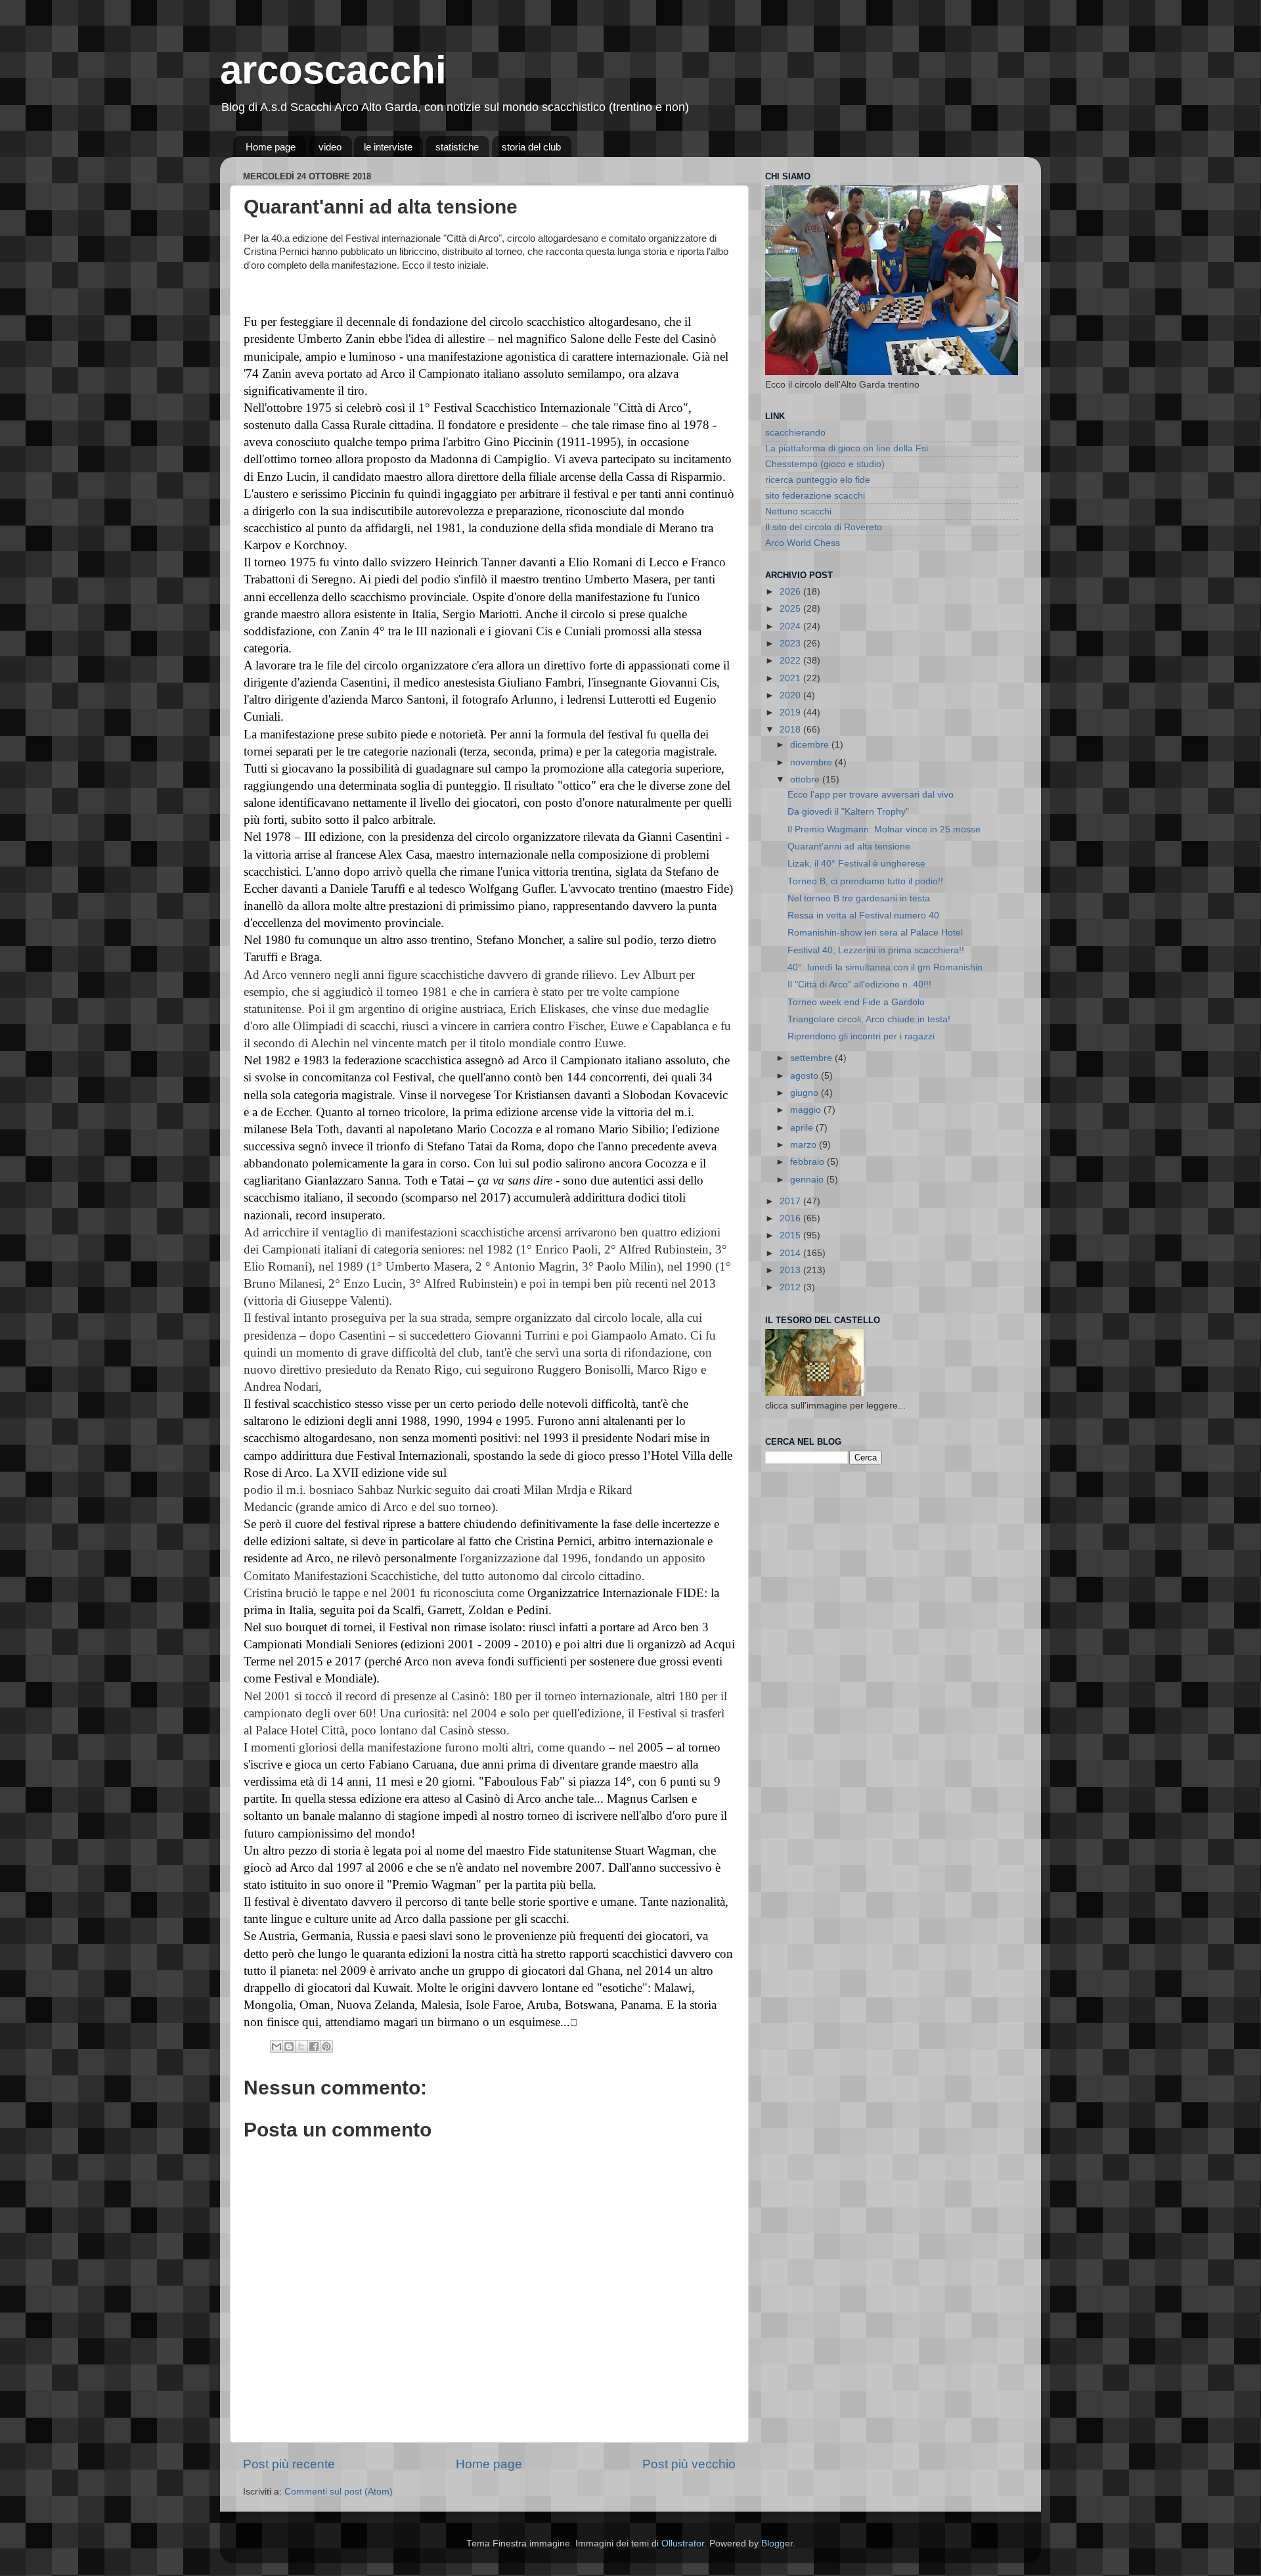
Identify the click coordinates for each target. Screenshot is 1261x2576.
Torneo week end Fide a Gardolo (856, 1002)
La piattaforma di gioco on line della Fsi (847, 448)
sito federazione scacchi (815, 496)
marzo (805, 1145)
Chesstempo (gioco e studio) (825, 464)
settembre (812, 1058)
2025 (791, 609)
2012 (791, 1287)
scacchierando (795, 433)
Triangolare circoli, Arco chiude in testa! (869, 1019)
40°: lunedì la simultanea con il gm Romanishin (885, 967)
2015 (791, 1235)
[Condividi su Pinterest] (326, 2046)
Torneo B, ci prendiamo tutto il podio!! (865, 881)
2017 (791, 1201)
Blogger (777, 2543)
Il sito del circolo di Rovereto (824, 527)
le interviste (388, 147)
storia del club (531, 147)
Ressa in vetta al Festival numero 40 (863, 915)
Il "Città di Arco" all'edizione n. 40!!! (859, 984)
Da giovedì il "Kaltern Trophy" (848, 812)
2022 (791, 661)
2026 (791, 592)
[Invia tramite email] (277, 2046)
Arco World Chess (803, 543)
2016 (791, 1218)
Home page (271, 147)
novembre (812, 762)
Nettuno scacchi (798, 511)
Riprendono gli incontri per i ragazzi (861, 1036)
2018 (791, 730)
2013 (791, 1270)
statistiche (457, 147)
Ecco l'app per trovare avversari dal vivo (871, 795)
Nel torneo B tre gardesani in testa (859, 898)
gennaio (808, 1180)
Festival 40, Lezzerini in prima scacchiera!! (876, 950)
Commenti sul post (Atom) (339, 2492)
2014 (791, 1253)
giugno (806, 1093)
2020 (791, 695)
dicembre (811, 745)
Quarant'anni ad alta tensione (849, 847)
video (330, 147)
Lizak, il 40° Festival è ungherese (856, 864)
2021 (791, 678)
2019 (791, 712)
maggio (807, 1110)
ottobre (806, 780)
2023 (791, 644)
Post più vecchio (689, 2464)
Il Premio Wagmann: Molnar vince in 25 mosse (884, 829)
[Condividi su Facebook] (314, 2046)
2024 (791, 626)
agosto (806, 1076)
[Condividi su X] (301, 2046)
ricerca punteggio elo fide (818, 480)
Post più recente (289, 2464)
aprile (803, 1128)
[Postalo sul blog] (289, 2046)
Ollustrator (683, 2543)
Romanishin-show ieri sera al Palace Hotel (875, 933)
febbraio (808, 1162)
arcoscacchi (333, 70)
